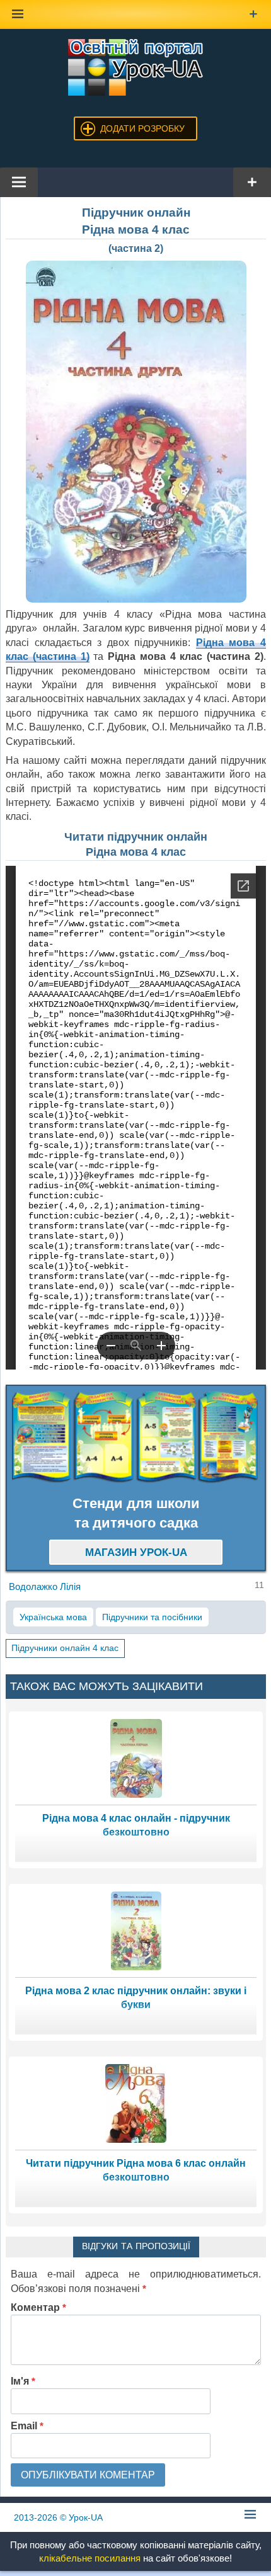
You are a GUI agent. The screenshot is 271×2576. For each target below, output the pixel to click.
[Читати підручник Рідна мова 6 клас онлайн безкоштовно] (136, 2103)
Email (27, 2426)
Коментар (38, 2307)
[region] (136, 1437)
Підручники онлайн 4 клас (65, 1648)
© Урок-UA (58, 2517)
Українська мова (53, 1617)
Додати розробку (142, 128)
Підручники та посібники (152, 1617)
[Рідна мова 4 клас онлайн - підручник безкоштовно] (136, 1758)
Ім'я (23, 2381)
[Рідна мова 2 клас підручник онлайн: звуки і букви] (136, 1930)
